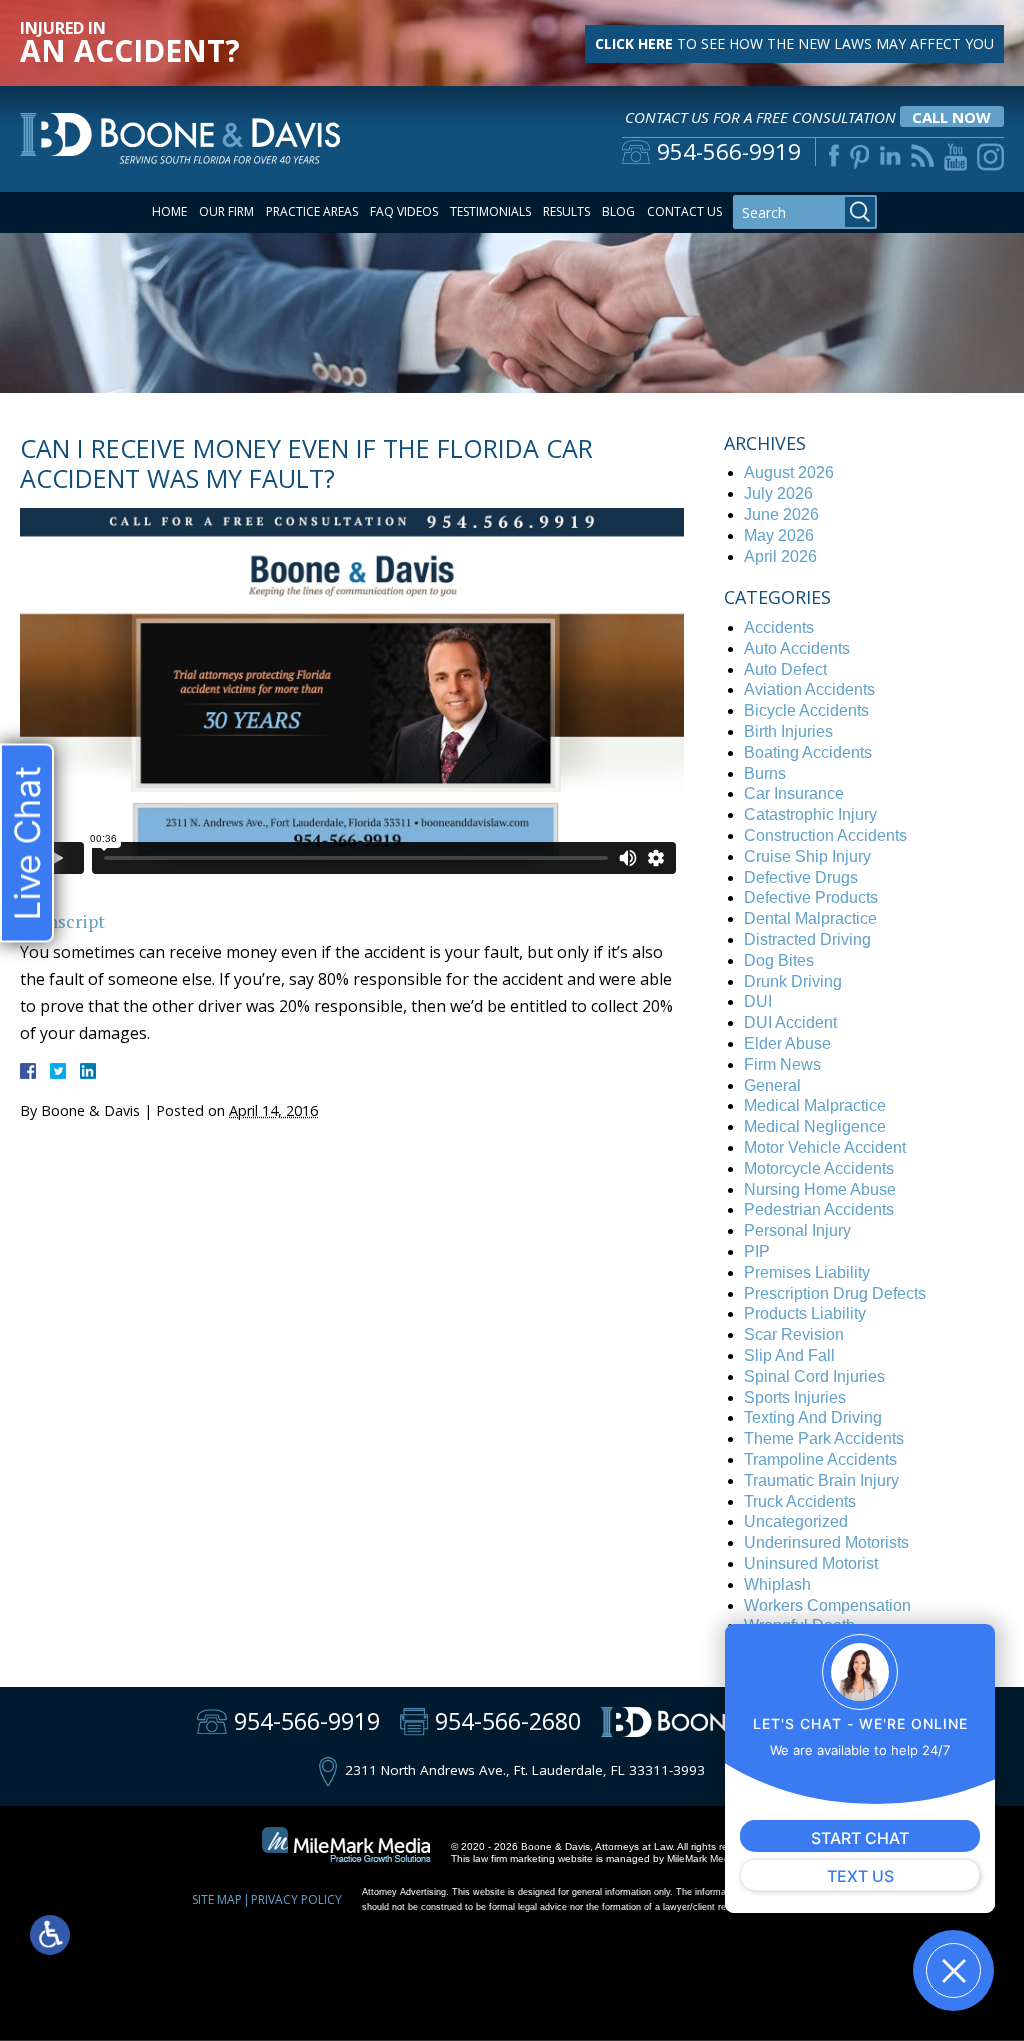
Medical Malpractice (815, 1105)
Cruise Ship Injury (807, 856)
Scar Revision (794, 1334)
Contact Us (684, 211)
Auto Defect (785, 669)
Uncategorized (796, 1521)
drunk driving (793, 981)
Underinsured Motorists (826, 1542)
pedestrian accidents (819, 1209)
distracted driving (807, 939)
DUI (758, 1001)
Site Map (217, 1899)
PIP (757, 1251)
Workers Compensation (827, 1605)
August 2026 (789, 472)
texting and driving (813, 1417)
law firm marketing (514, 1858)
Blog (618, 211)
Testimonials (490, 211)
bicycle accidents (806, 710)
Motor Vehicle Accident (825, 1147)
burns (765, 773)
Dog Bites (779, 960)
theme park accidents (824, 1438)
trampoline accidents (820, 1459)
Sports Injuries (795, 1397)
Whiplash (777, 1584)
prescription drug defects (835, 1293)
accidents (779, 627)
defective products (811, 897)
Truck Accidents (800, 1501)
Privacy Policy (296, 1899)
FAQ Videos (404, 211)
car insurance (794, 793)
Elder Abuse (787, 1043)
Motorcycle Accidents (819, 1168)
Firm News (782, 1064)
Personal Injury (797, 1230)
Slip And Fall (789, 1355)
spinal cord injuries (814, 1376)
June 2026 (781, 514)
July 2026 (778, 493)
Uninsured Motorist (811, 1563)
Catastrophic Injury (810, 814)
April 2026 (780, 556)
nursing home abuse (820, 1189)
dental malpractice (810, 918)
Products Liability (805, 1313)
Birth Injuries (788, 731)
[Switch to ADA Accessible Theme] (50, 1935)
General (772, 1085)
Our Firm (226, 211)
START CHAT (860, 1838)
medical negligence (815, 1126)
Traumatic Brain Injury (821, 1480)
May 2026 (779, 535)
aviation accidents (809, 689)
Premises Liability (807, 1272)
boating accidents (808, 752)
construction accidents (825, 835)
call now (951, 117)
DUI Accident (790, 1022)
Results (566, 211)
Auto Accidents (797, 648)
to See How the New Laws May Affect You (794, 43)
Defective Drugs (801, 877)
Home (169, 211)
